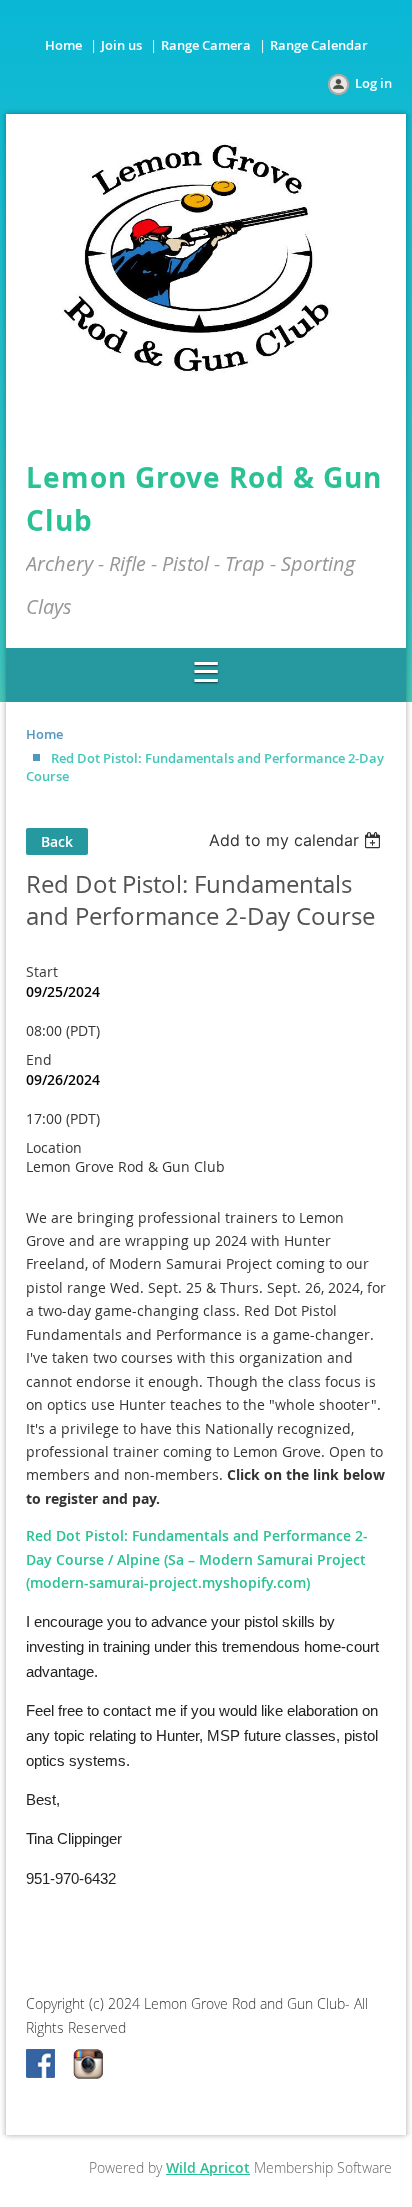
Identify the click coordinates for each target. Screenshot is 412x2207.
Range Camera (206, 45)
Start (42, 971)
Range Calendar (319, 45)
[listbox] (297, 840)
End (39, 1059)
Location (54, 1147)
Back (57, 841)
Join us (121, 45)
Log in (373, 83)
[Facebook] (42, 2065)
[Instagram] (88, 2065)
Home (63, 45)
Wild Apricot (208, 2167)
